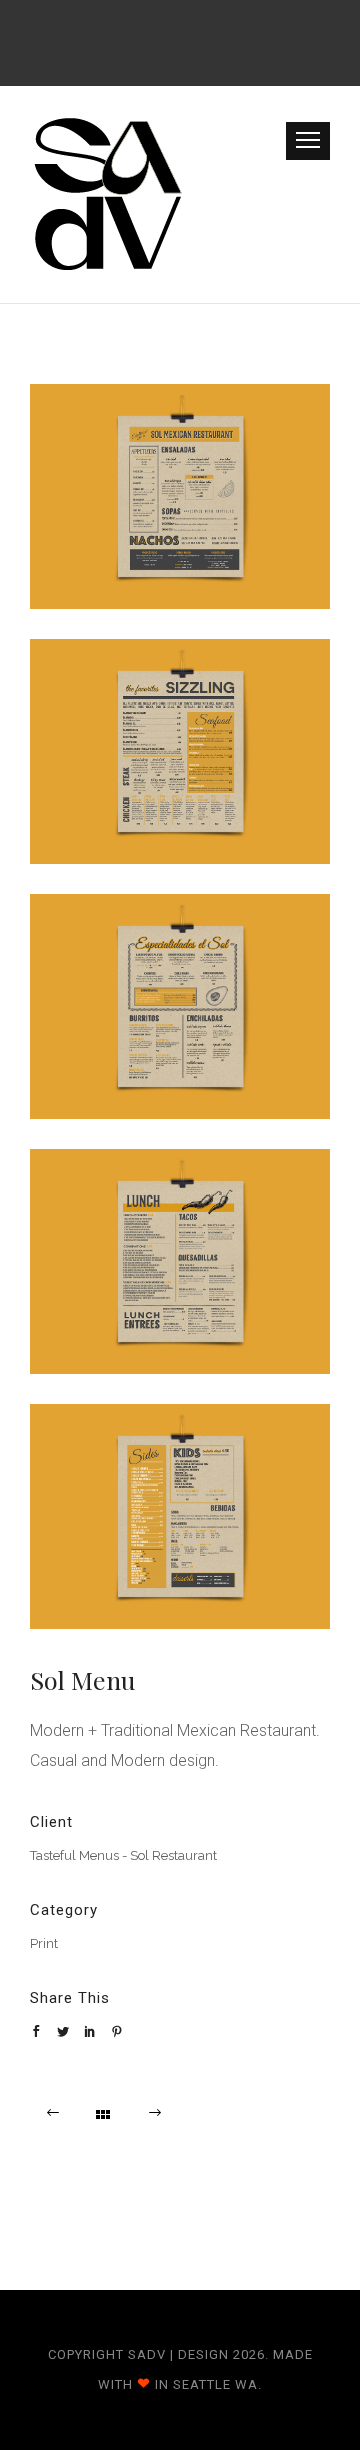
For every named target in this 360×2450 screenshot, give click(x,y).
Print (44, 1943)
